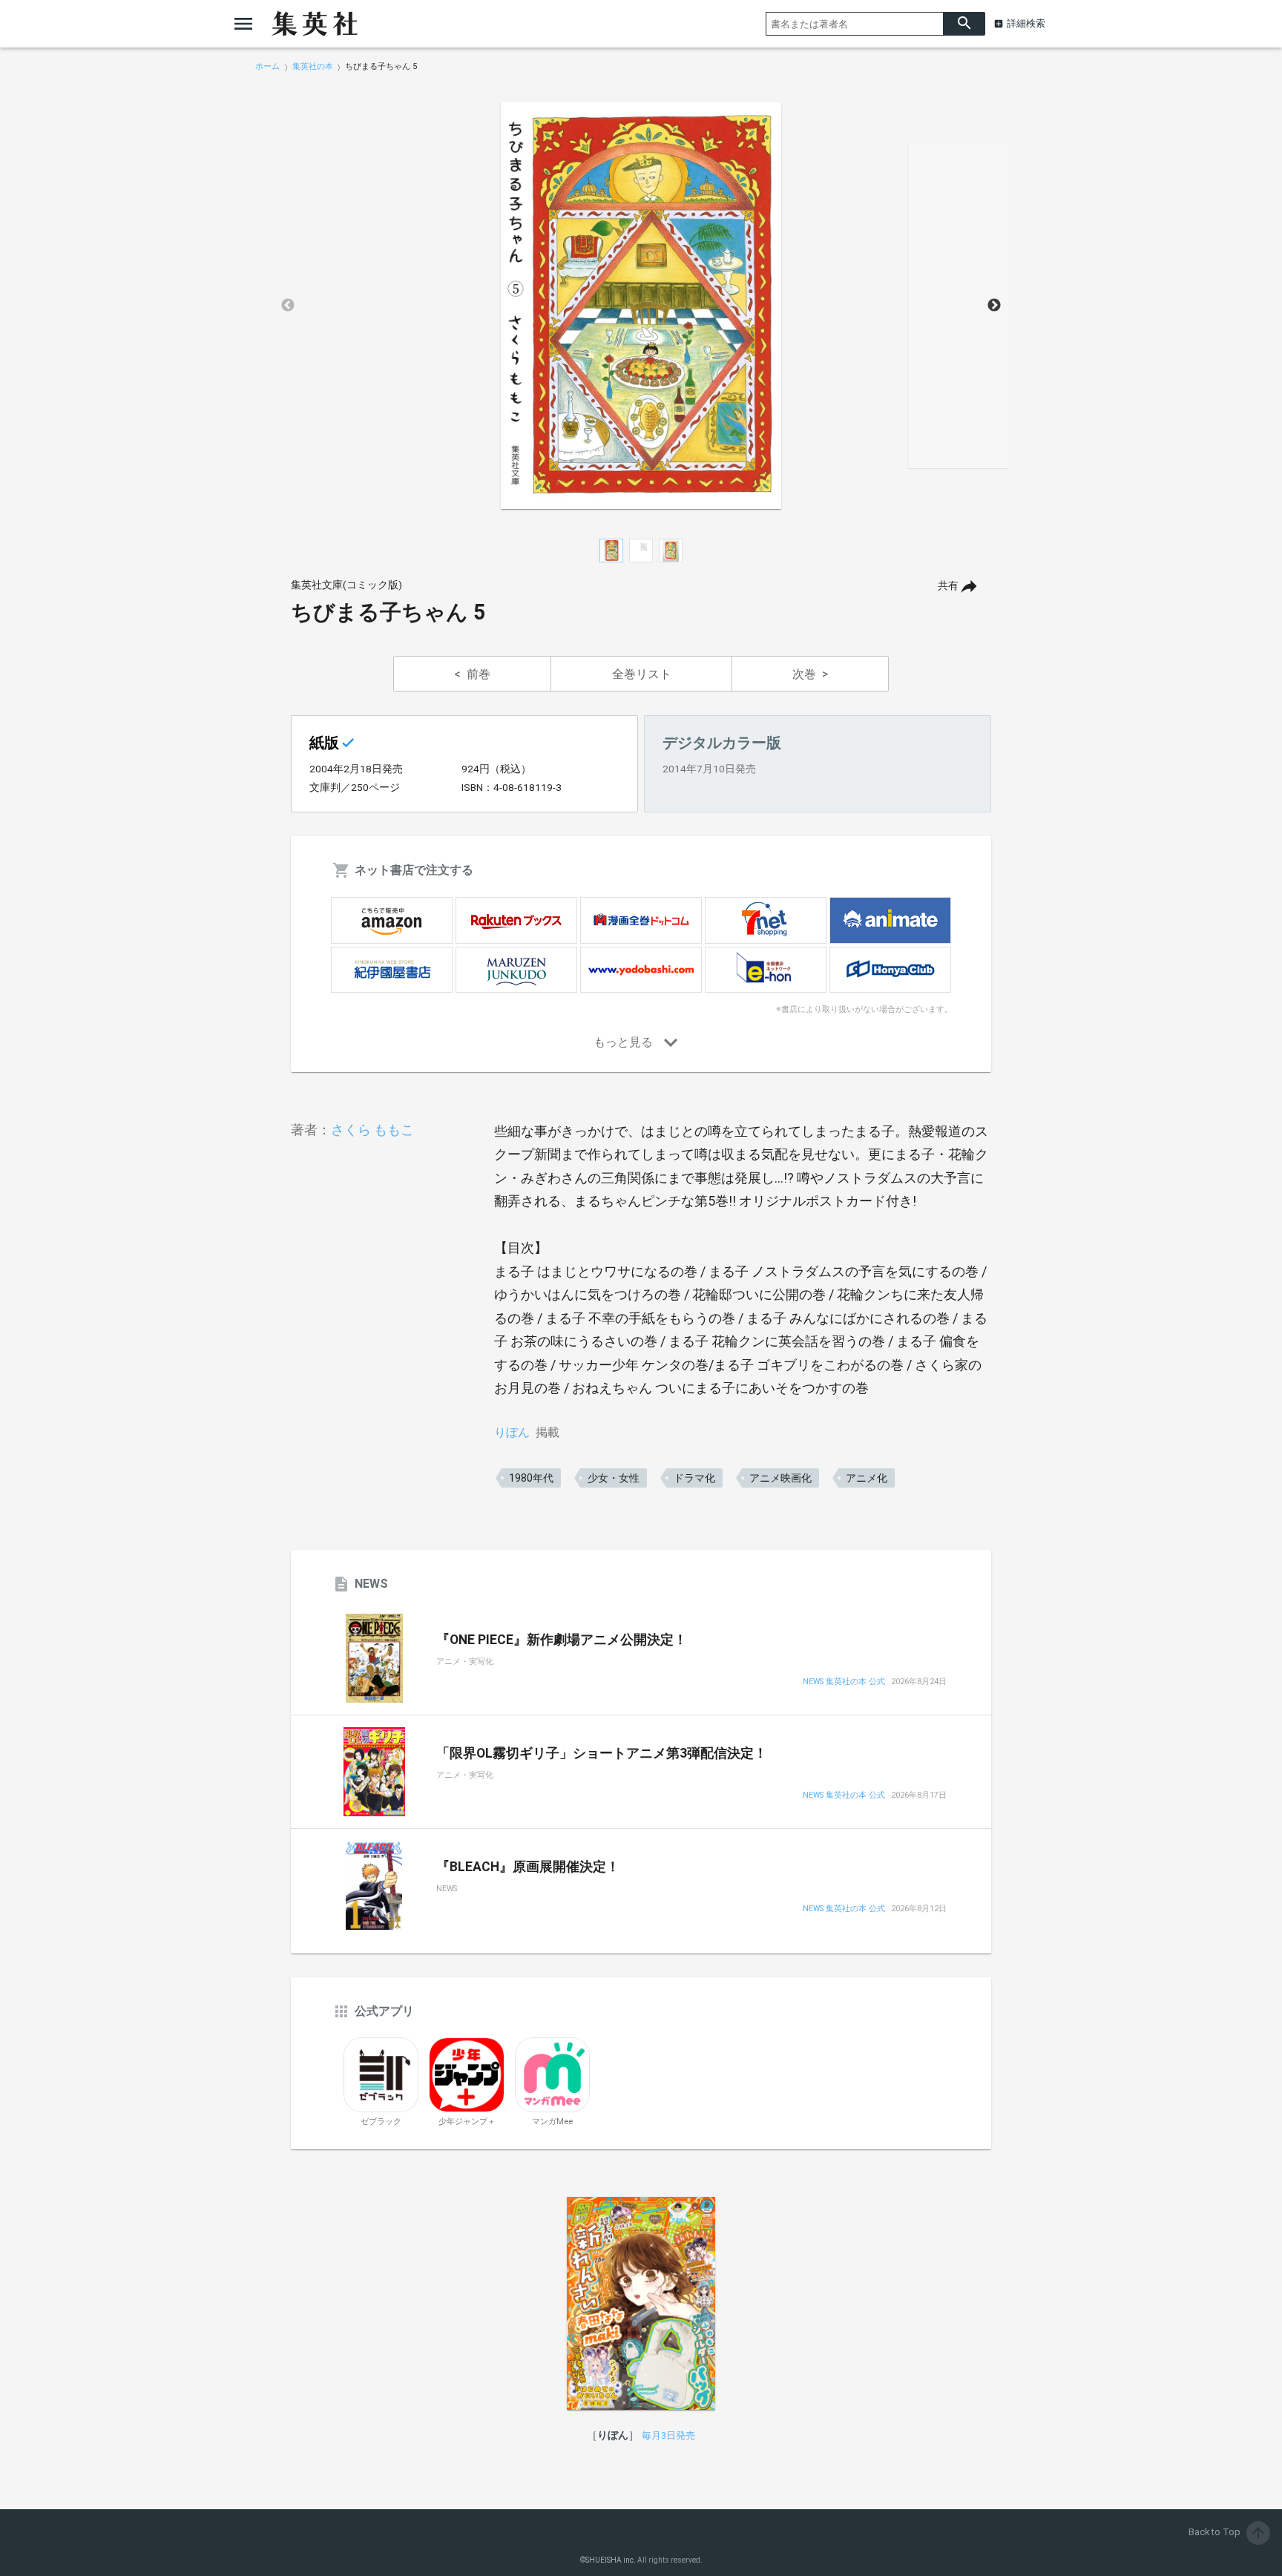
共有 (948, 586)
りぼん (512, 1432)
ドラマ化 (694, 1478)
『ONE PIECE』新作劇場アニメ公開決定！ (562, 1640)
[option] (641, 306)
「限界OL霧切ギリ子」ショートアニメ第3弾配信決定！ (602, 1753)
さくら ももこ (372, 1130)
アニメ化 (867, 1478)
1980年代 (531, 1478)
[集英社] (315, 24)
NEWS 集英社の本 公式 (844, 1682)
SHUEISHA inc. (611, 2560)
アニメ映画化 (780, 1478)
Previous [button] (288, 306)
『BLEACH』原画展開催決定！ (528, 1867)
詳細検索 (1026, 23)
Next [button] (994, 306)
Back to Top (1228, 2532)
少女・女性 (614, 1478)
